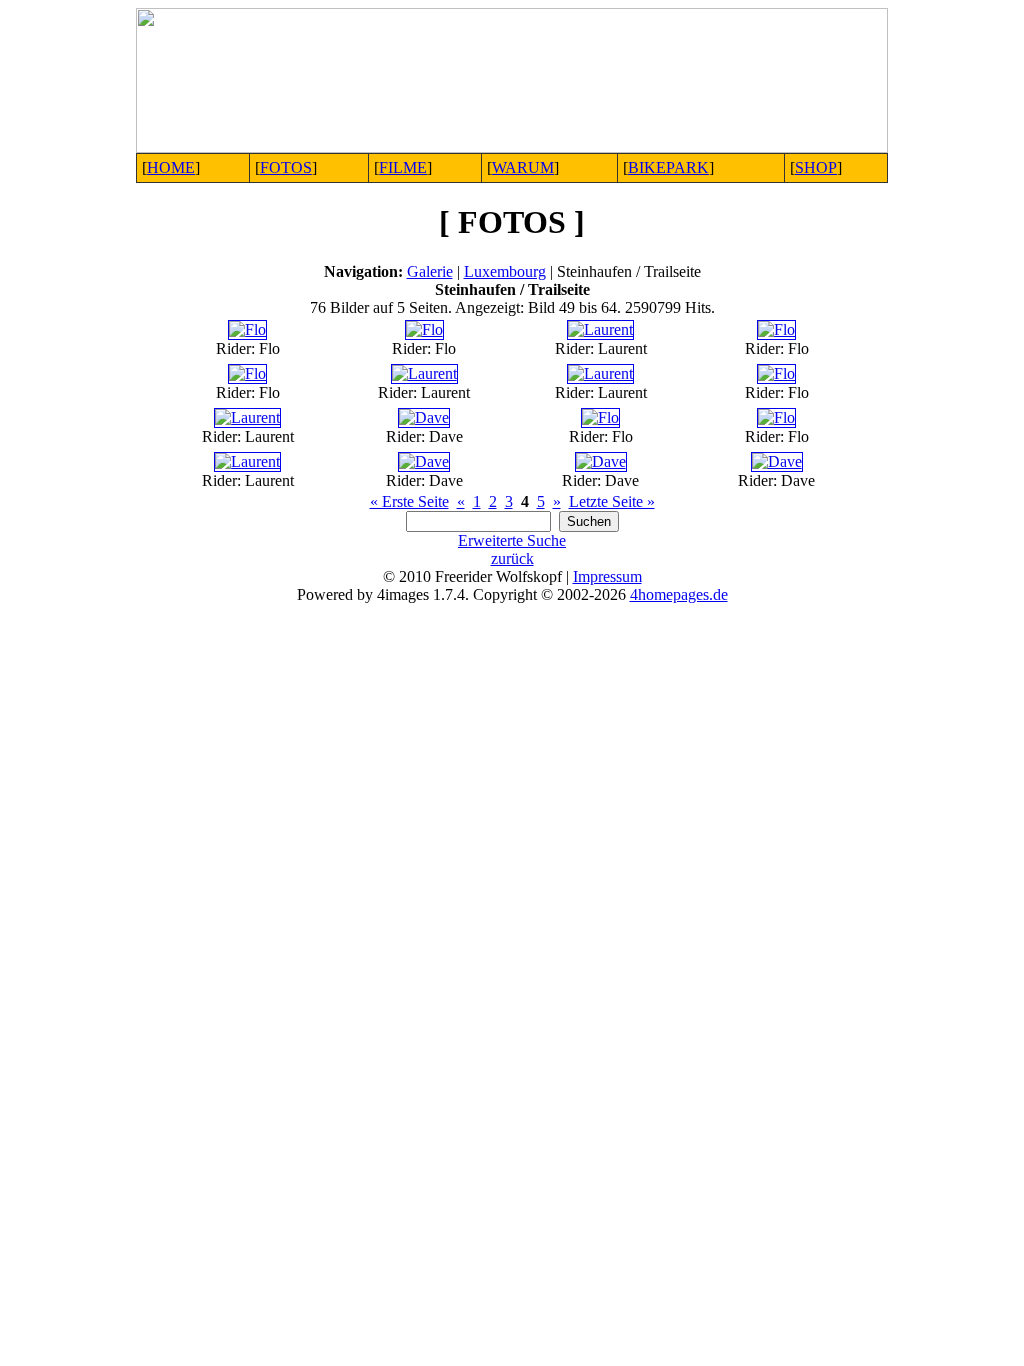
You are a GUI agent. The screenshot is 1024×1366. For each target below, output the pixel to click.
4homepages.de (679, 594)
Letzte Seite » (612, 501)
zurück (512, 558)
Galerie (430, 271)
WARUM (523, 167)
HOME (171, 167)
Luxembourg (505, 271)
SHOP (816, 167)
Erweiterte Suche (512, 540)
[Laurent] (600, 329)
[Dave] (424, 417)
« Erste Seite (409, 501)
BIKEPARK (668, 167)
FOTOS (286, 167)
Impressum (607, 576)
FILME (403, 167)
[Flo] (247, 329)
